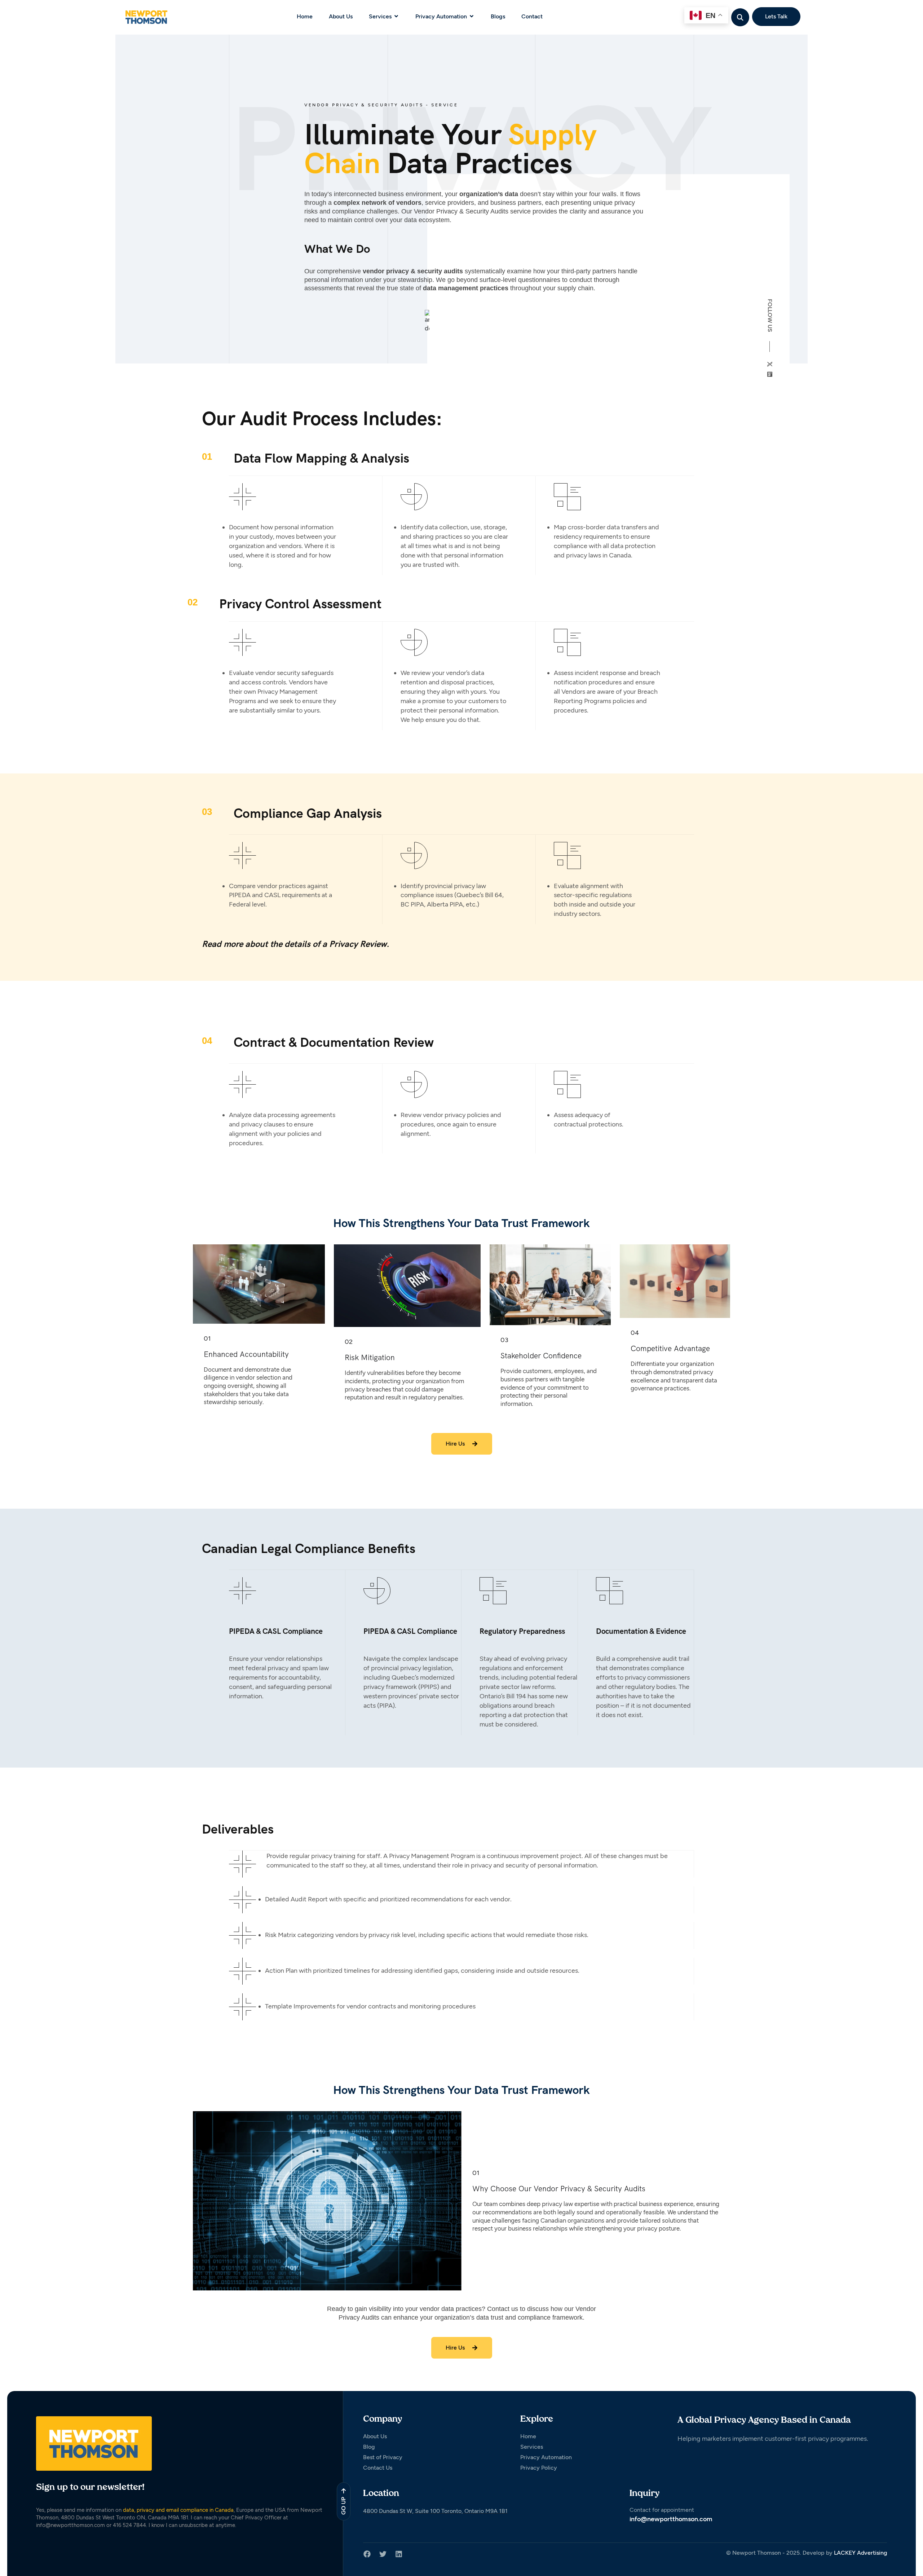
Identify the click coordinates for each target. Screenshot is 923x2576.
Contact (532, 16)
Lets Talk (776, 16)
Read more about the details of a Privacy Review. (296, 944)
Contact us (503, 2309)
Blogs (498, 16)
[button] (740, 17)
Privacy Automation (441, 16)
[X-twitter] (770, 364)
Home (305, 16)
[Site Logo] (146, 17)
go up (343, 2506)
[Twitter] (383, 2554)
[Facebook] (367, 2554)
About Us (341, 16)
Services (380, 16)
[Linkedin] (770, 374)
